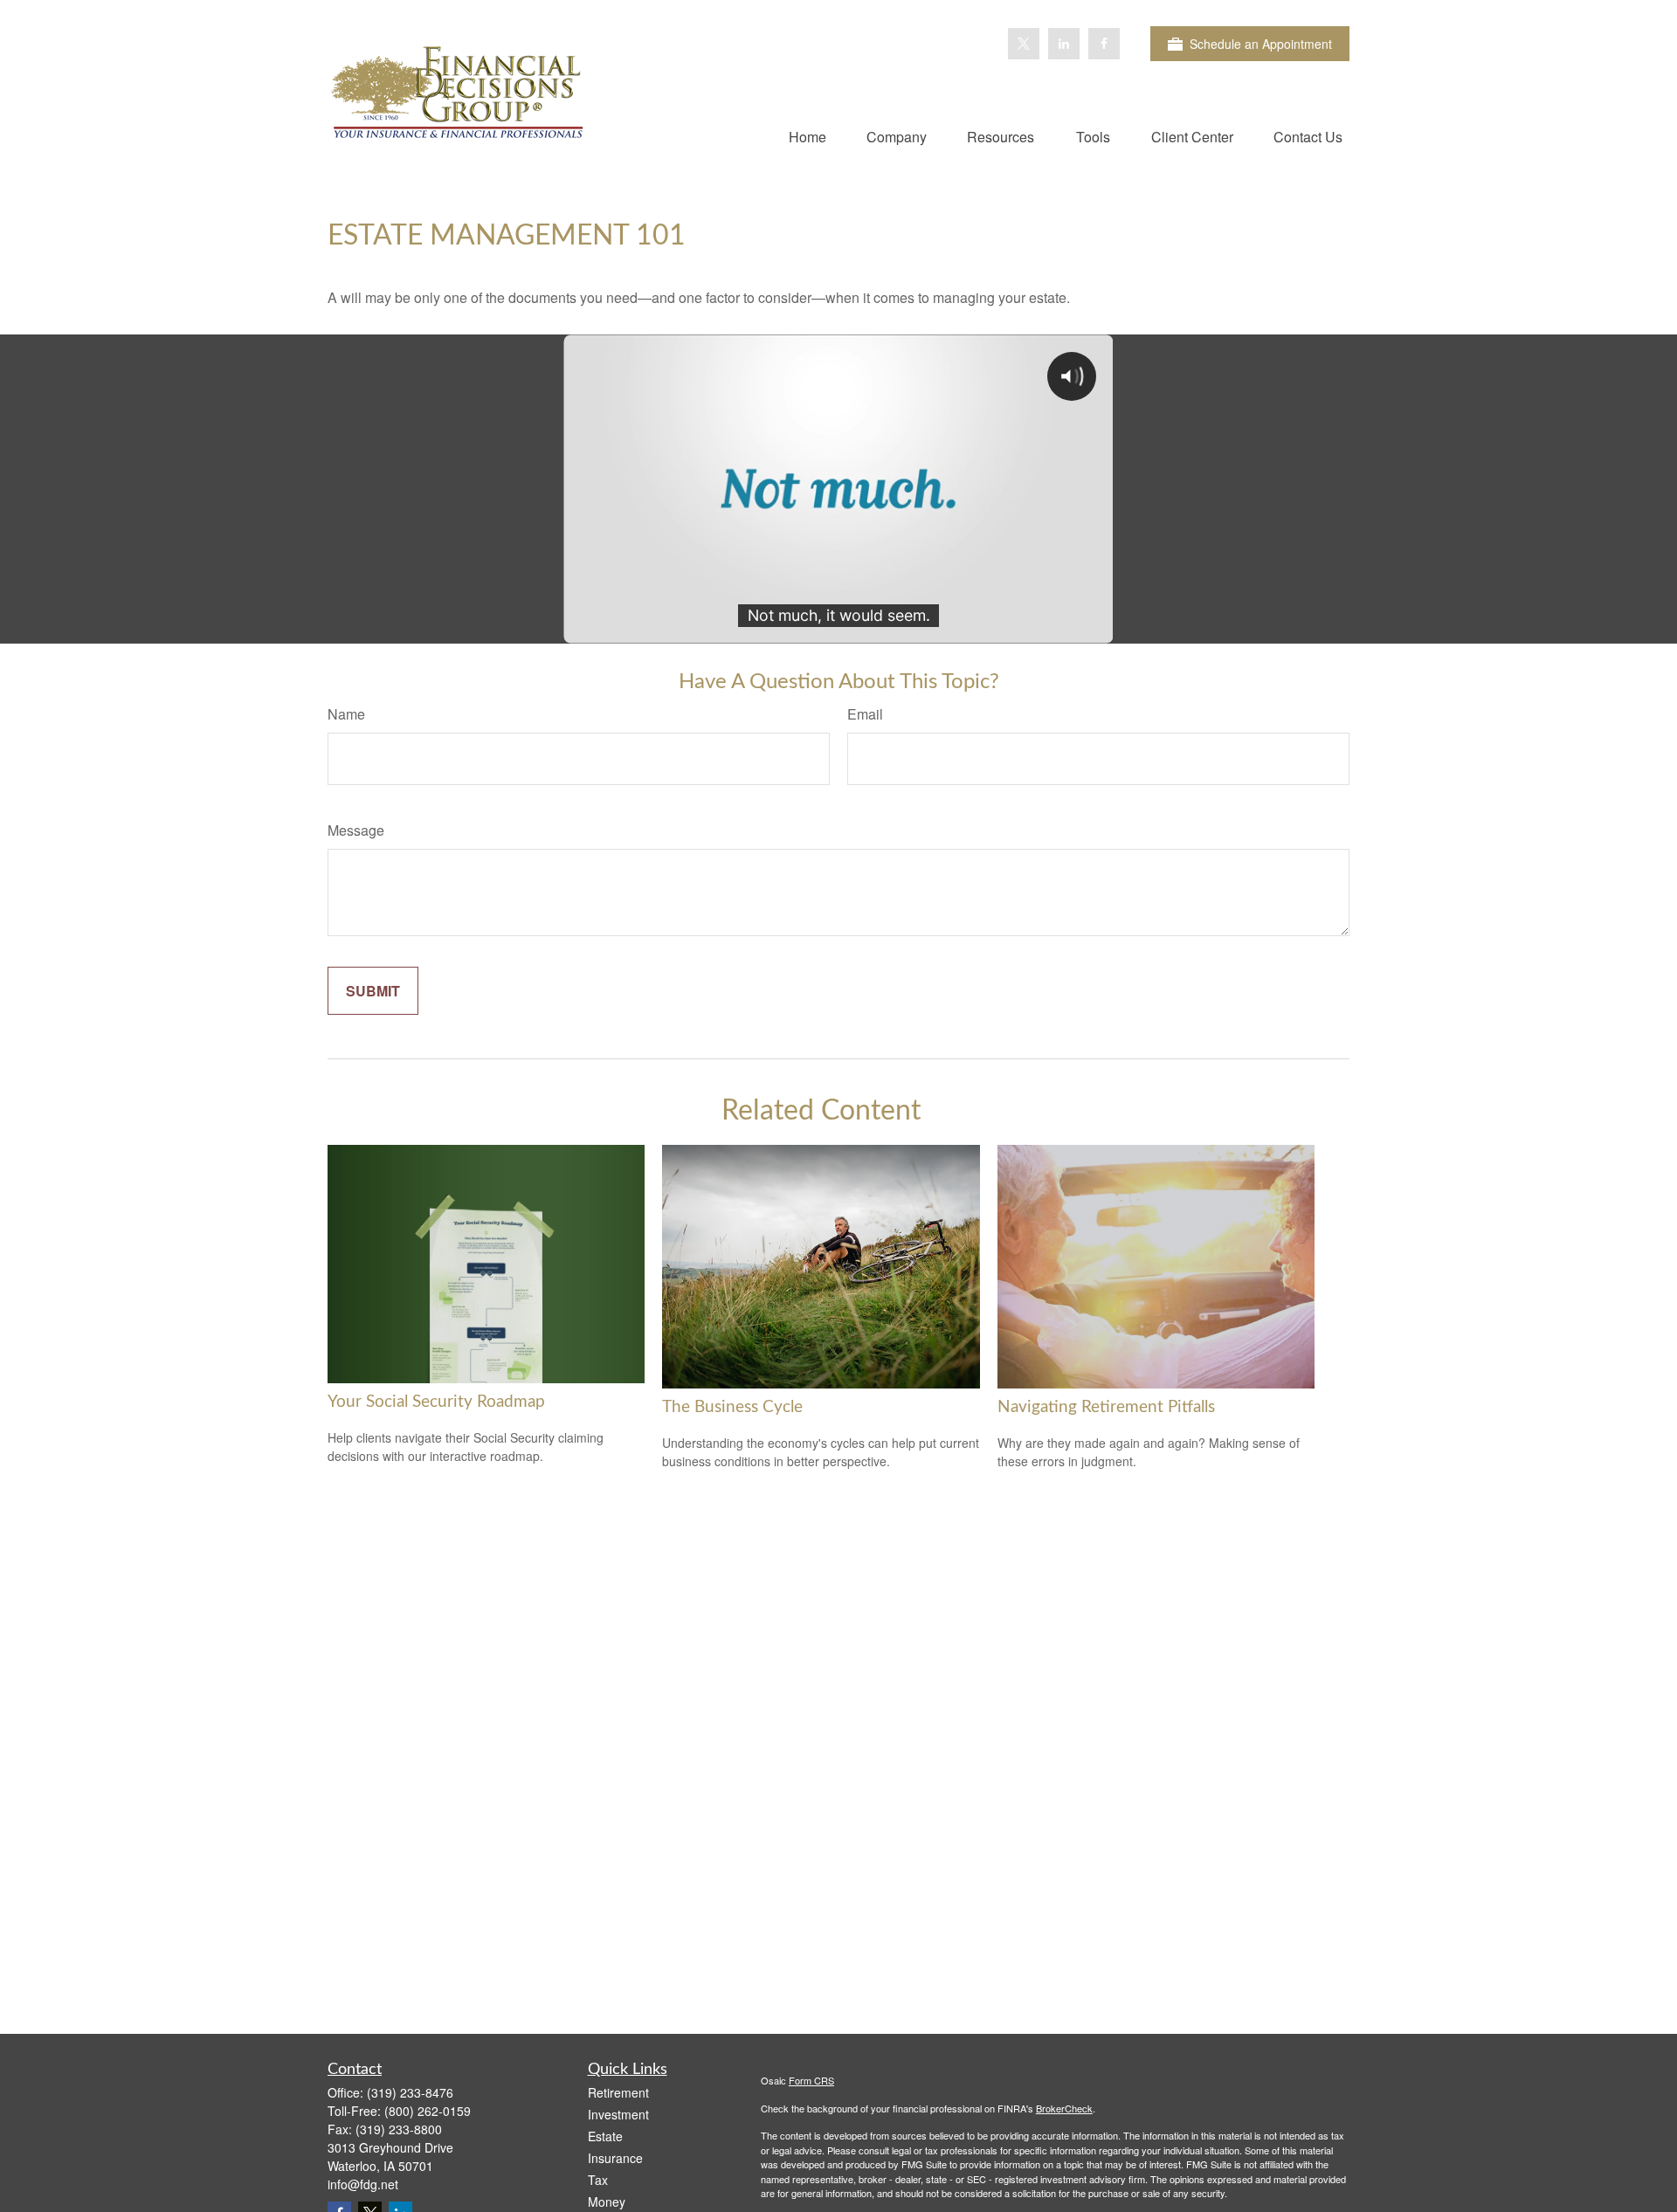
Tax (598, 2180)
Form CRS (811, 2080)
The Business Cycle (732, 1407)
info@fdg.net (363, 2184)
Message (356, 830)
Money (607, 2202)
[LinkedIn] (1064, 44)
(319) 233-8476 (410, 2092)
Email (865, 714)
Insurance (615, 2158)
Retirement (618, 2092)
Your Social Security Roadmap (436, 1402)
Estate (605, 2136)
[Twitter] (1024, 44)
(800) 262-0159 (428, 2111)
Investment (618, 2114)
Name (346, 714)
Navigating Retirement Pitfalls (1106, 1407)
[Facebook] (1104, 44)
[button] (807, 136)
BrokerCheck (1064, 2108)
